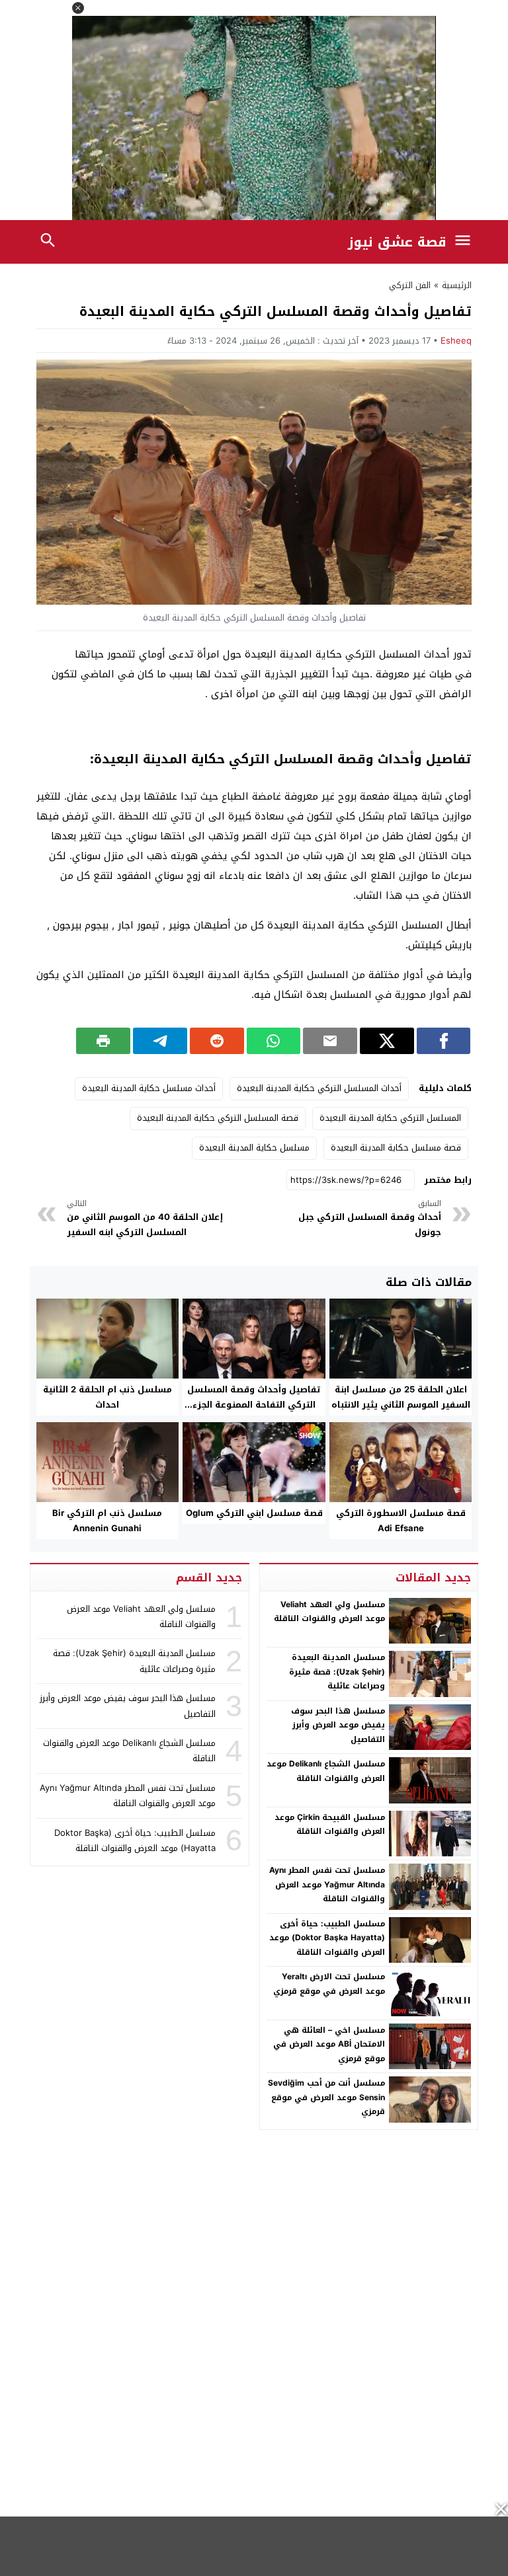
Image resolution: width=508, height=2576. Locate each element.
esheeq (456, 341)
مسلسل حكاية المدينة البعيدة (254, 1148)
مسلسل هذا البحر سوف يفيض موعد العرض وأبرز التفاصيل (338, 1725)
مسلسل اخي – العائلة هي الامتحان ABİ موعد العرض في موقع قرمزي (329, 2044)
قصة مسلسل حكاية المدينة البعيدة (396, 1148)
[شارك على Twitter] (387, 1041)
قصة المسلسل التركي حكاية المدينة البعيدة (218, 1118)
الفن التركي (410, 285)
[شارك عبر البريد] (330, 1041)
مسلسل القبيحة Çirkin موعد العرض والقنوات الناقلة (330, 1825)
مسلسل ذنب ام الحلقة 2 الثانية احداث (107, 1397)
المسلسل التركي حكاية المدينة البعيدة (390, 1118)
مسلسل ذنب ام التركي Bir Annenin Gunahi (107, 1521)
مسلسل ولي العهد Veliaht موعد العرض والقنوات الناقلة (329, 1612)
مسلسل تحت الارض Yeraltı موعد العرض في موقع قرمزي (329, 1984)
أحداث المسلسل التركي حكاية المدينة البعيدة (319, 1088)
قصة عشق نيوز (397, 242)
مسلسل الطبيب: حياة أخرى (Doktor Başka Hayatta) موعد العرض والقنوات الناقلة (327, 1938)
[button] (78, 8)
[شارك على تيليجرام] (160, 1041)
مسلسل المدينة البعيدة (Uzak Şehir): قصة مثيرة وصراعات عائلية (337, 1672)
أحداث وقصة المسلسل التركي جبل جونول (370, 1218)
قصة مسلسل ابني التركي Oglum (254, 1513)
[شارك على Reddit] (217, 1041)
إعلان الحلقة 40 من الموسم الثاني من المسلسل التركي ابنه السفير (145, 1218)
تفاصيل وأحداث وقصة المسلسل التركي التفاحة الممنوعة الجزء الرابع (254, 1405)
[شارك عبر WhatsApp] (274, 1041)
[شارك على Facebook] (444, 1041)
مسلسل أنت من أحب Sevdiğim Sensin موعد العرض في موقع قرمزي (326, 2097)
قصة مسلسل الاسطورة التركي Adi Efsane (401, 1521)
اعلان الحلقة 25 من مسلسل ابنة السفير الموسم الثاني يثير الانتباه (401, 1397)
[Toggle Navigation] (466, 242)
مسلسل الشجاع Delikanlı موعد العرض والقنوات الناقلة (326, 1771)
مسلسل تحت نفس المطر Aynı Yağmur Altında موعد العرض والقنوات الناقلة (327, 1884)
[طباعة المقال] (103, 1041)
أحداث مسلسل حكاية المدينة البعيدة (149, 1088)
